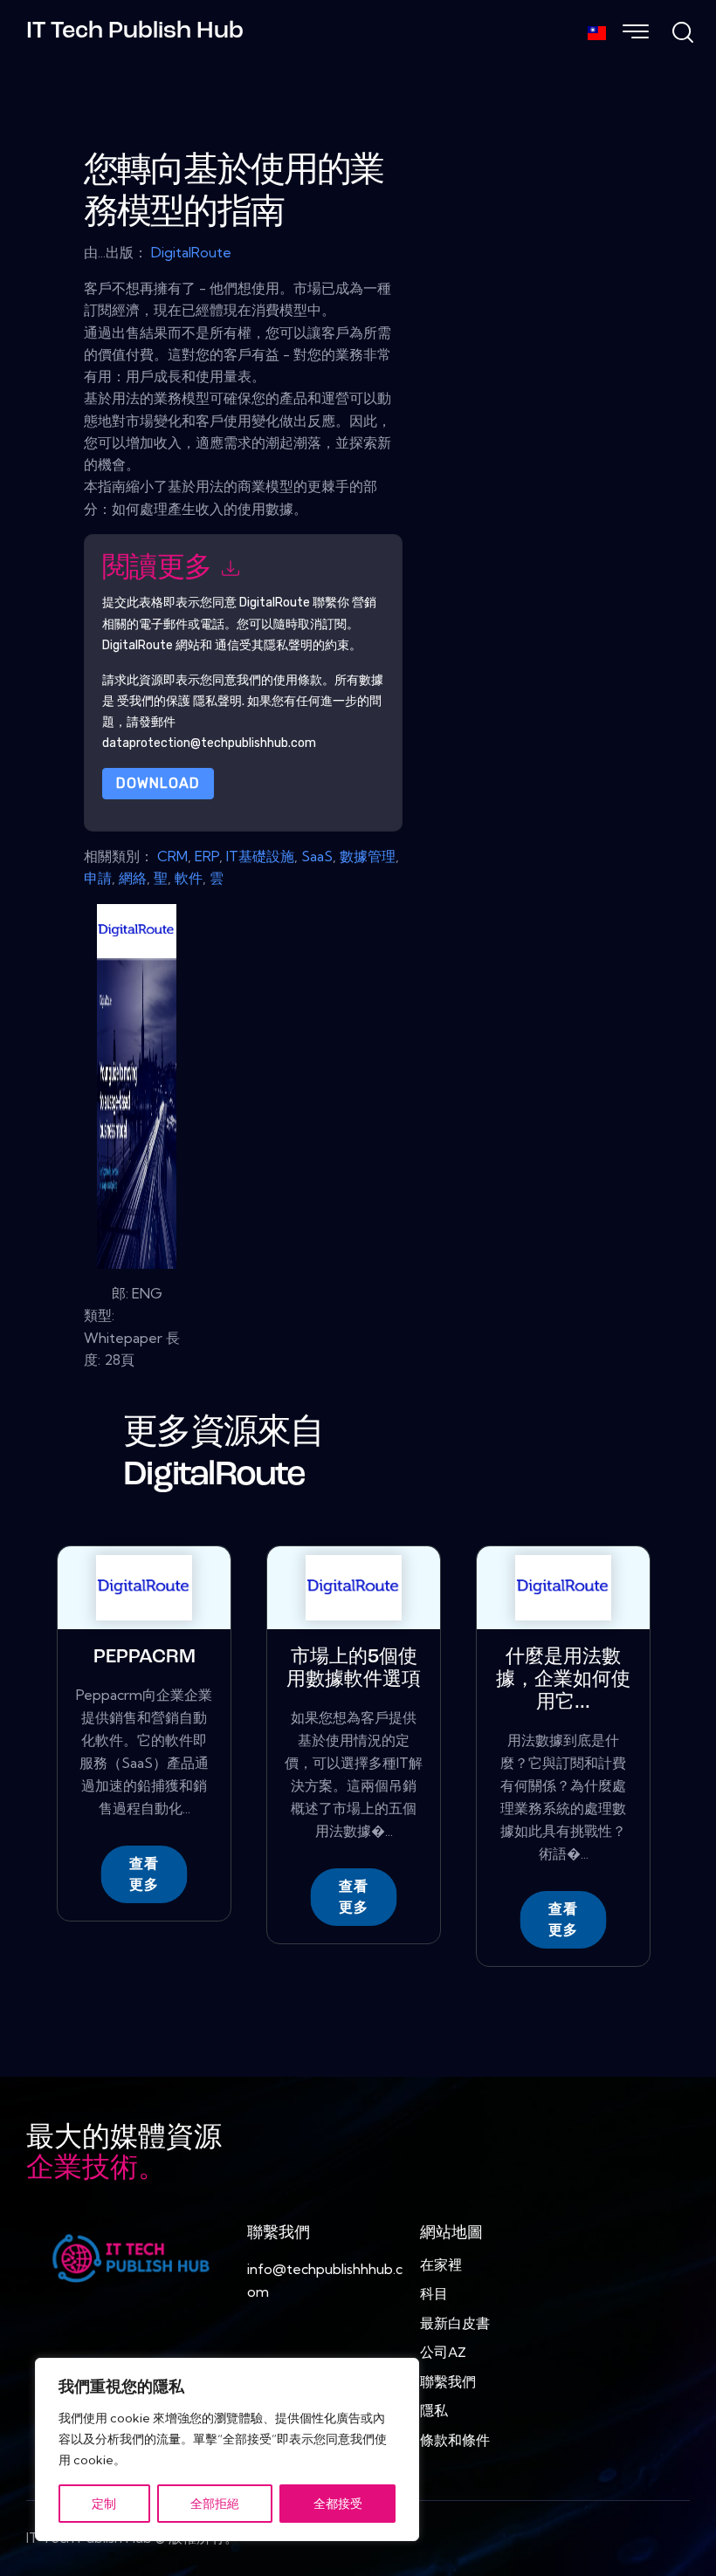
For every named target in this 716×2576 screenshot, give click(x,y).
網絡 (133, 878)
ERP (207, 856)
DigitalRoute (191, 252)
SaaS (317, 856)
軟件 (189, 878)
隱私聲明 (217, 701)
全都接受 (338, 2504)
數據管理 (368, 856)
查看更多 (144, 1874)
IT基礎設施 (260, 856)
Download (158, 783)
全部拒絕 (215, 2504)
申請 (98, 878)
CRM (172, 856)
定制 (104, 2504)
